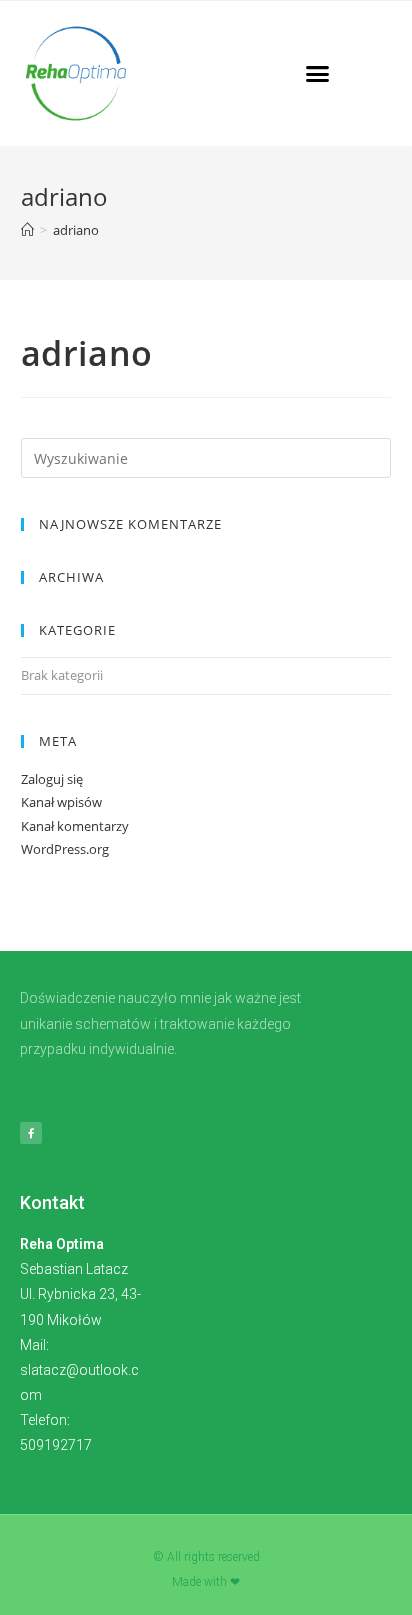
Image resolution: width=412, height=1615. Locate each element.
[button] (318, 74)
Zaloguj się (52, 779)
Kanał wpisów (61, 802)
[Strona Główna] (27, 230)
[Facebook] (31, 1133)
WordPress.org (65, 849)
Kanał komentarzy (75, 826)
